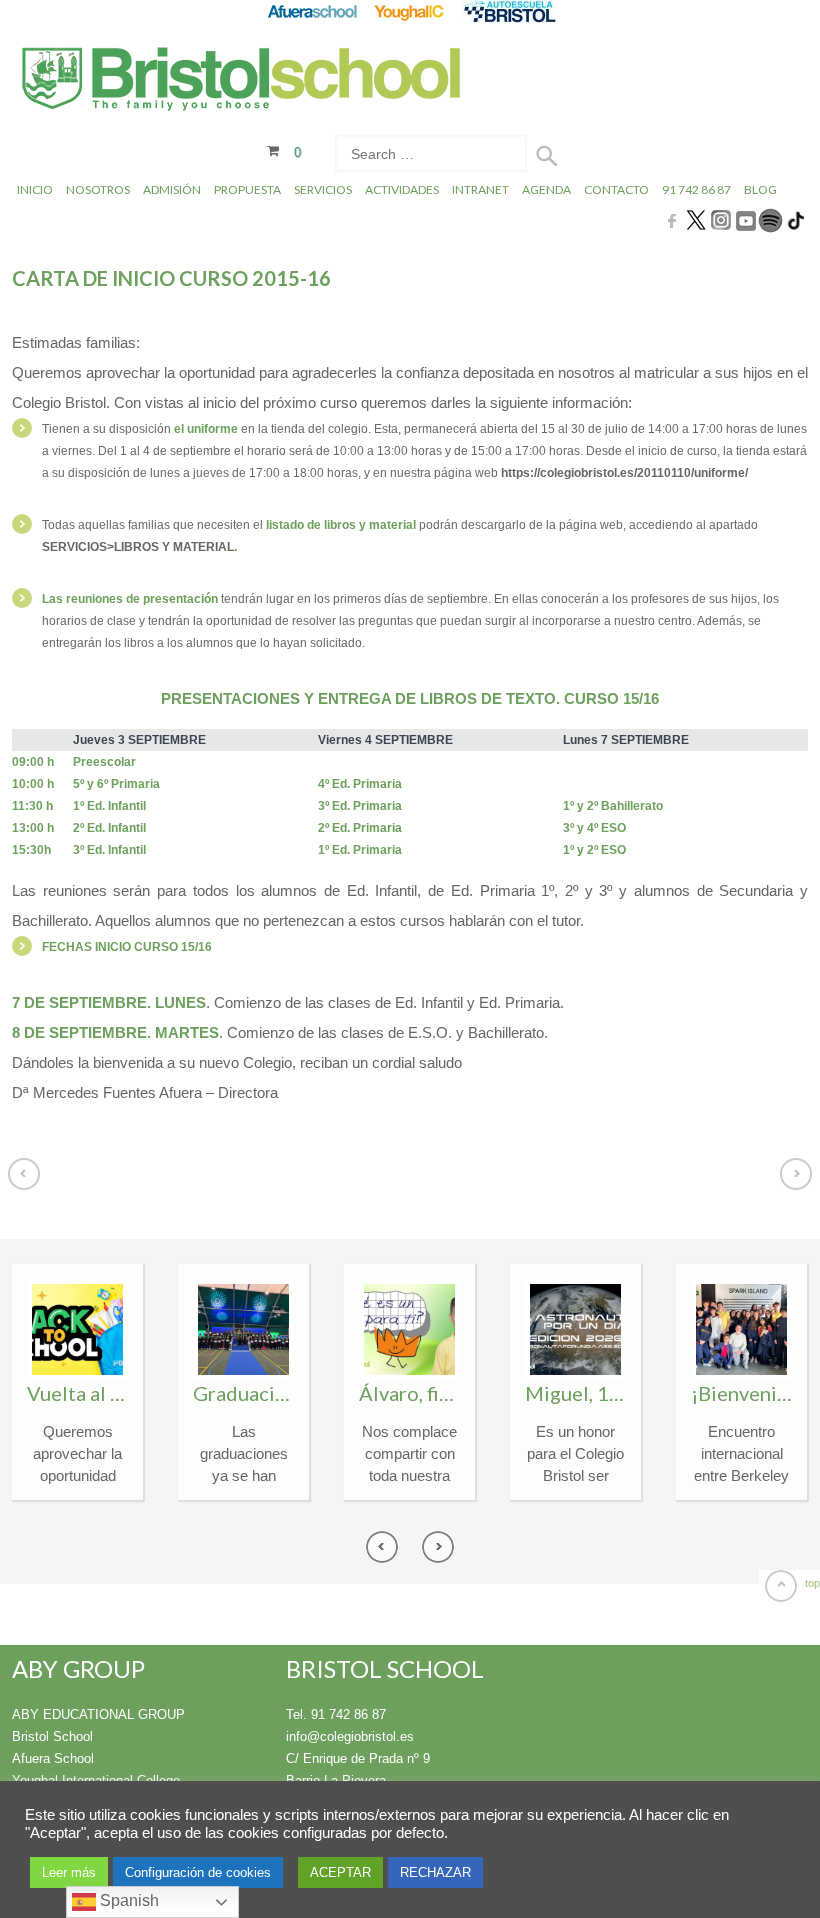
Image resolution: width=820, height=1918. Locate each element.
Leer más (69, 1872)
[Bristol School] (242, 81)
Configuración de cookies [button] (198, 1872)
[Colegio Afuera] (311, 11)
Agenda (546, 189)
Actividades (402, 189)
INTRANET (480, 189)
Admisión (172, 189)
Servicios (323, 189)
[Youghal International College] (410, 11)
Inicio (35, 189)
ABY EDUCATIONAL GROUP (98, 1714)
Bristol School (52, 1736)
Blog (760, 189)
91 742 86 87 (696, 189)
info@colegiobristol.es (350, 1736)
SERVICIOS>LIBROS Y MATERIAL (138, 547)
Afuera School (53, 1758)
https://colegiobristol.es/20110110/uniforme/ (624, 473)
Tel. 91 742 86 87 (336, 1714)
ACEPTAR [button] (340, 1872)
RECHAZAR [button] (435, 1872)
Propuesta (247, 189)
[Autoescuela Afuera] (509, 11)
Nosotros (98, 189)
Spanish (127, 1900)
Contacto (616, 189)
